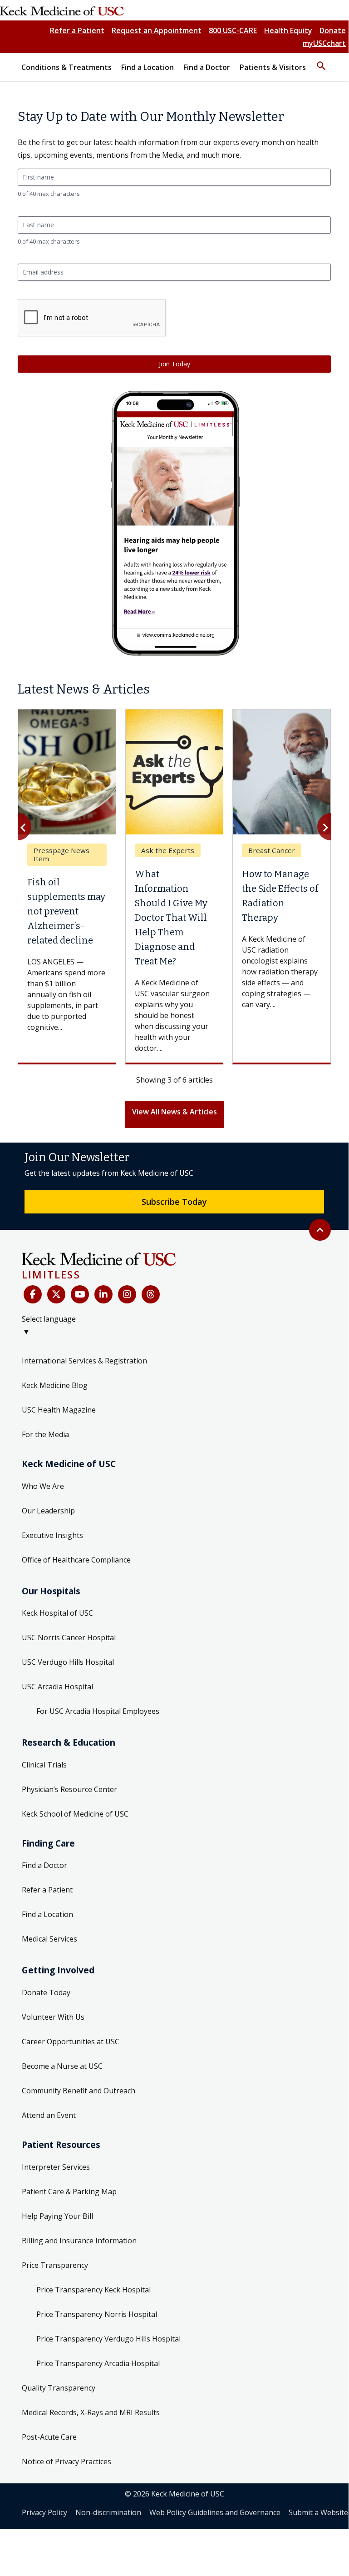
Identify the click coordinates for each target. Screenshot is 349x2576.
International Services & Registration (84, 1361)
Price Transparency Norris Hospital (97, 2314)
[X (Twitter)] (56, 1294)
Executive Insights (52, 1535)
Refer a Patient (77, 30)
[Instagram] (127, 1294)
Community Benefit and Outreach (79, 2091)
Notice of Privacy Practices (66, 2461)
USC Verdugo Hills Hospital (68, 1662)
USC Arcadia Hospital (57, 1687)
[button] (321, 62)
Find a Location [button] (147, 67)
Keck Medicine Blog (55, 1385)
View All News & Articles (174, 1112)
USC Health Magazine (59, 1410)
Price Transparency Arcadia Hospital (98, 2363)
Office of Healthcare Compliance (76, 1560)
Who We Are (43, 1486)
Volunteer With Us (53, 2017)
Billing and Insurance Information (79, 2241)
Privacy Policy (44, 2512)
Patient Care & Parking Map (69, 2192)
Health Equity (288, 30)
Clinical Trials (44, 1765)
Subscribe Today (174, 1202)
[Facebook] (33, 1294)
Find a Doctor (44, 1865)
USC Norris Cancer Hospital (69, 1637)
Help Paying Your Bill (57, 2216)
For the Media (45, 1434)
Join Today (174, 364)
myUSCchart (324, 43)
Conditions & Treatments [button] (66, 67)
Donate (333, 30)
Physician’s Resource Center (69, 1789)
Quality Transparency (59, 2388)
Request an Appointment (157, 30)
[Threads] (151, 1294)
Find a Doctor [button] (207, 67)
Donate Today (46, 1992)
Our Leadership (48, 1511)
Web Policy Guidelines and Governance (215, 2512)
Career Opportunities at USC (71, 2042)
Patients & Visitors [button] (273, 67)
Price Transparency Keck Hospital (93, 2290)
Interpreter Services (56, 2167)
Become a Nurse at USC (62, 2066)
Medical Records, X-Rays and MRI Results (91, 2412)
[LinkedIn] (103, 1294)
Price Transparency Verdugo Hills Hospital (108, 2339)
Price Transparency (55, 2265)
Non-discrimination (108, 2512)
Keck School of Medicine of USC (75, 1814)
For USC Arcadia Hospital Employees (98, 1711)
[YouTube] (80, 1294)
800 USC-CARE (233, 30)
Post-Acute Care (49, 2437)
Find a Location (47, 1914)
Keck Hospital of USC (57, 1613)
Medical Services (49, 1939)
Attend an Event (49, 2115)
